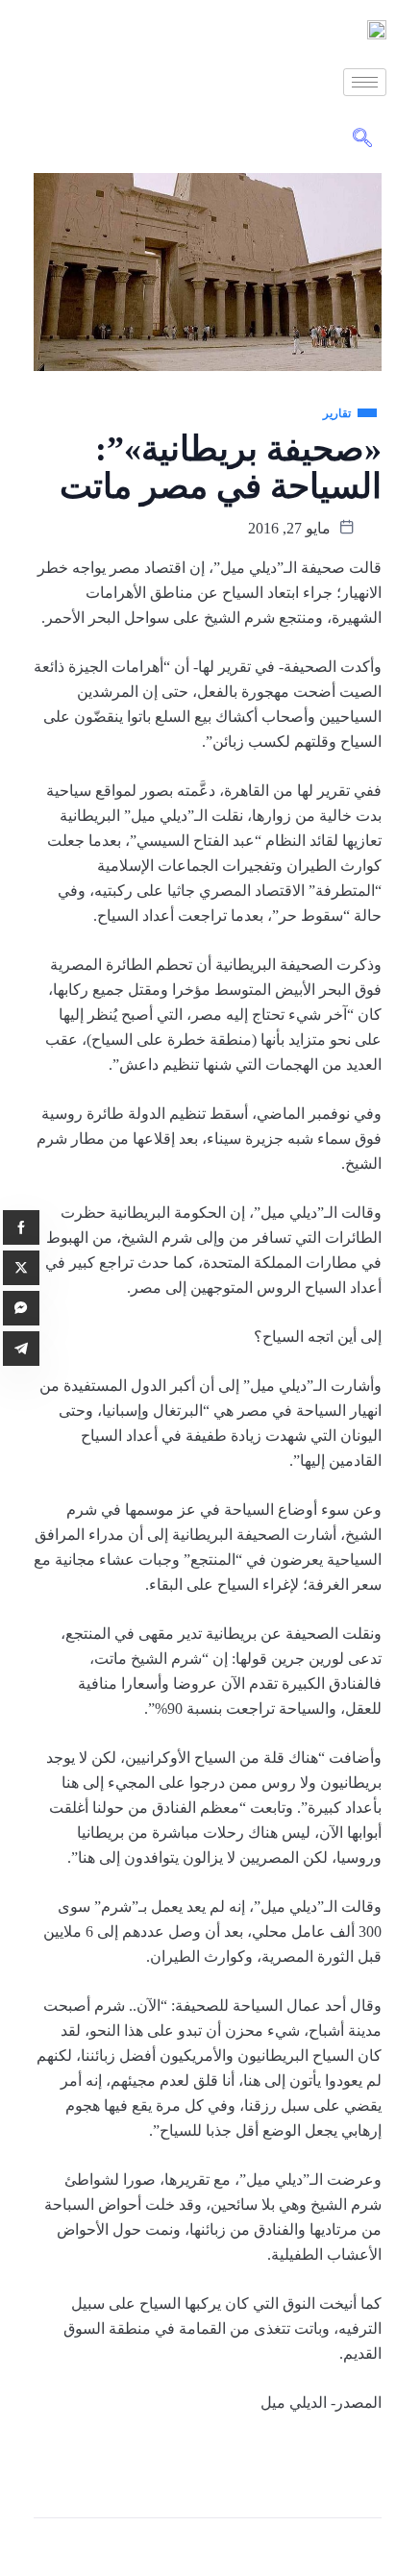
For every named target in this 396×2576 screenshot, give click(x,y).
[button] (362, 139)
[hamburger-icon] (365, 82)
